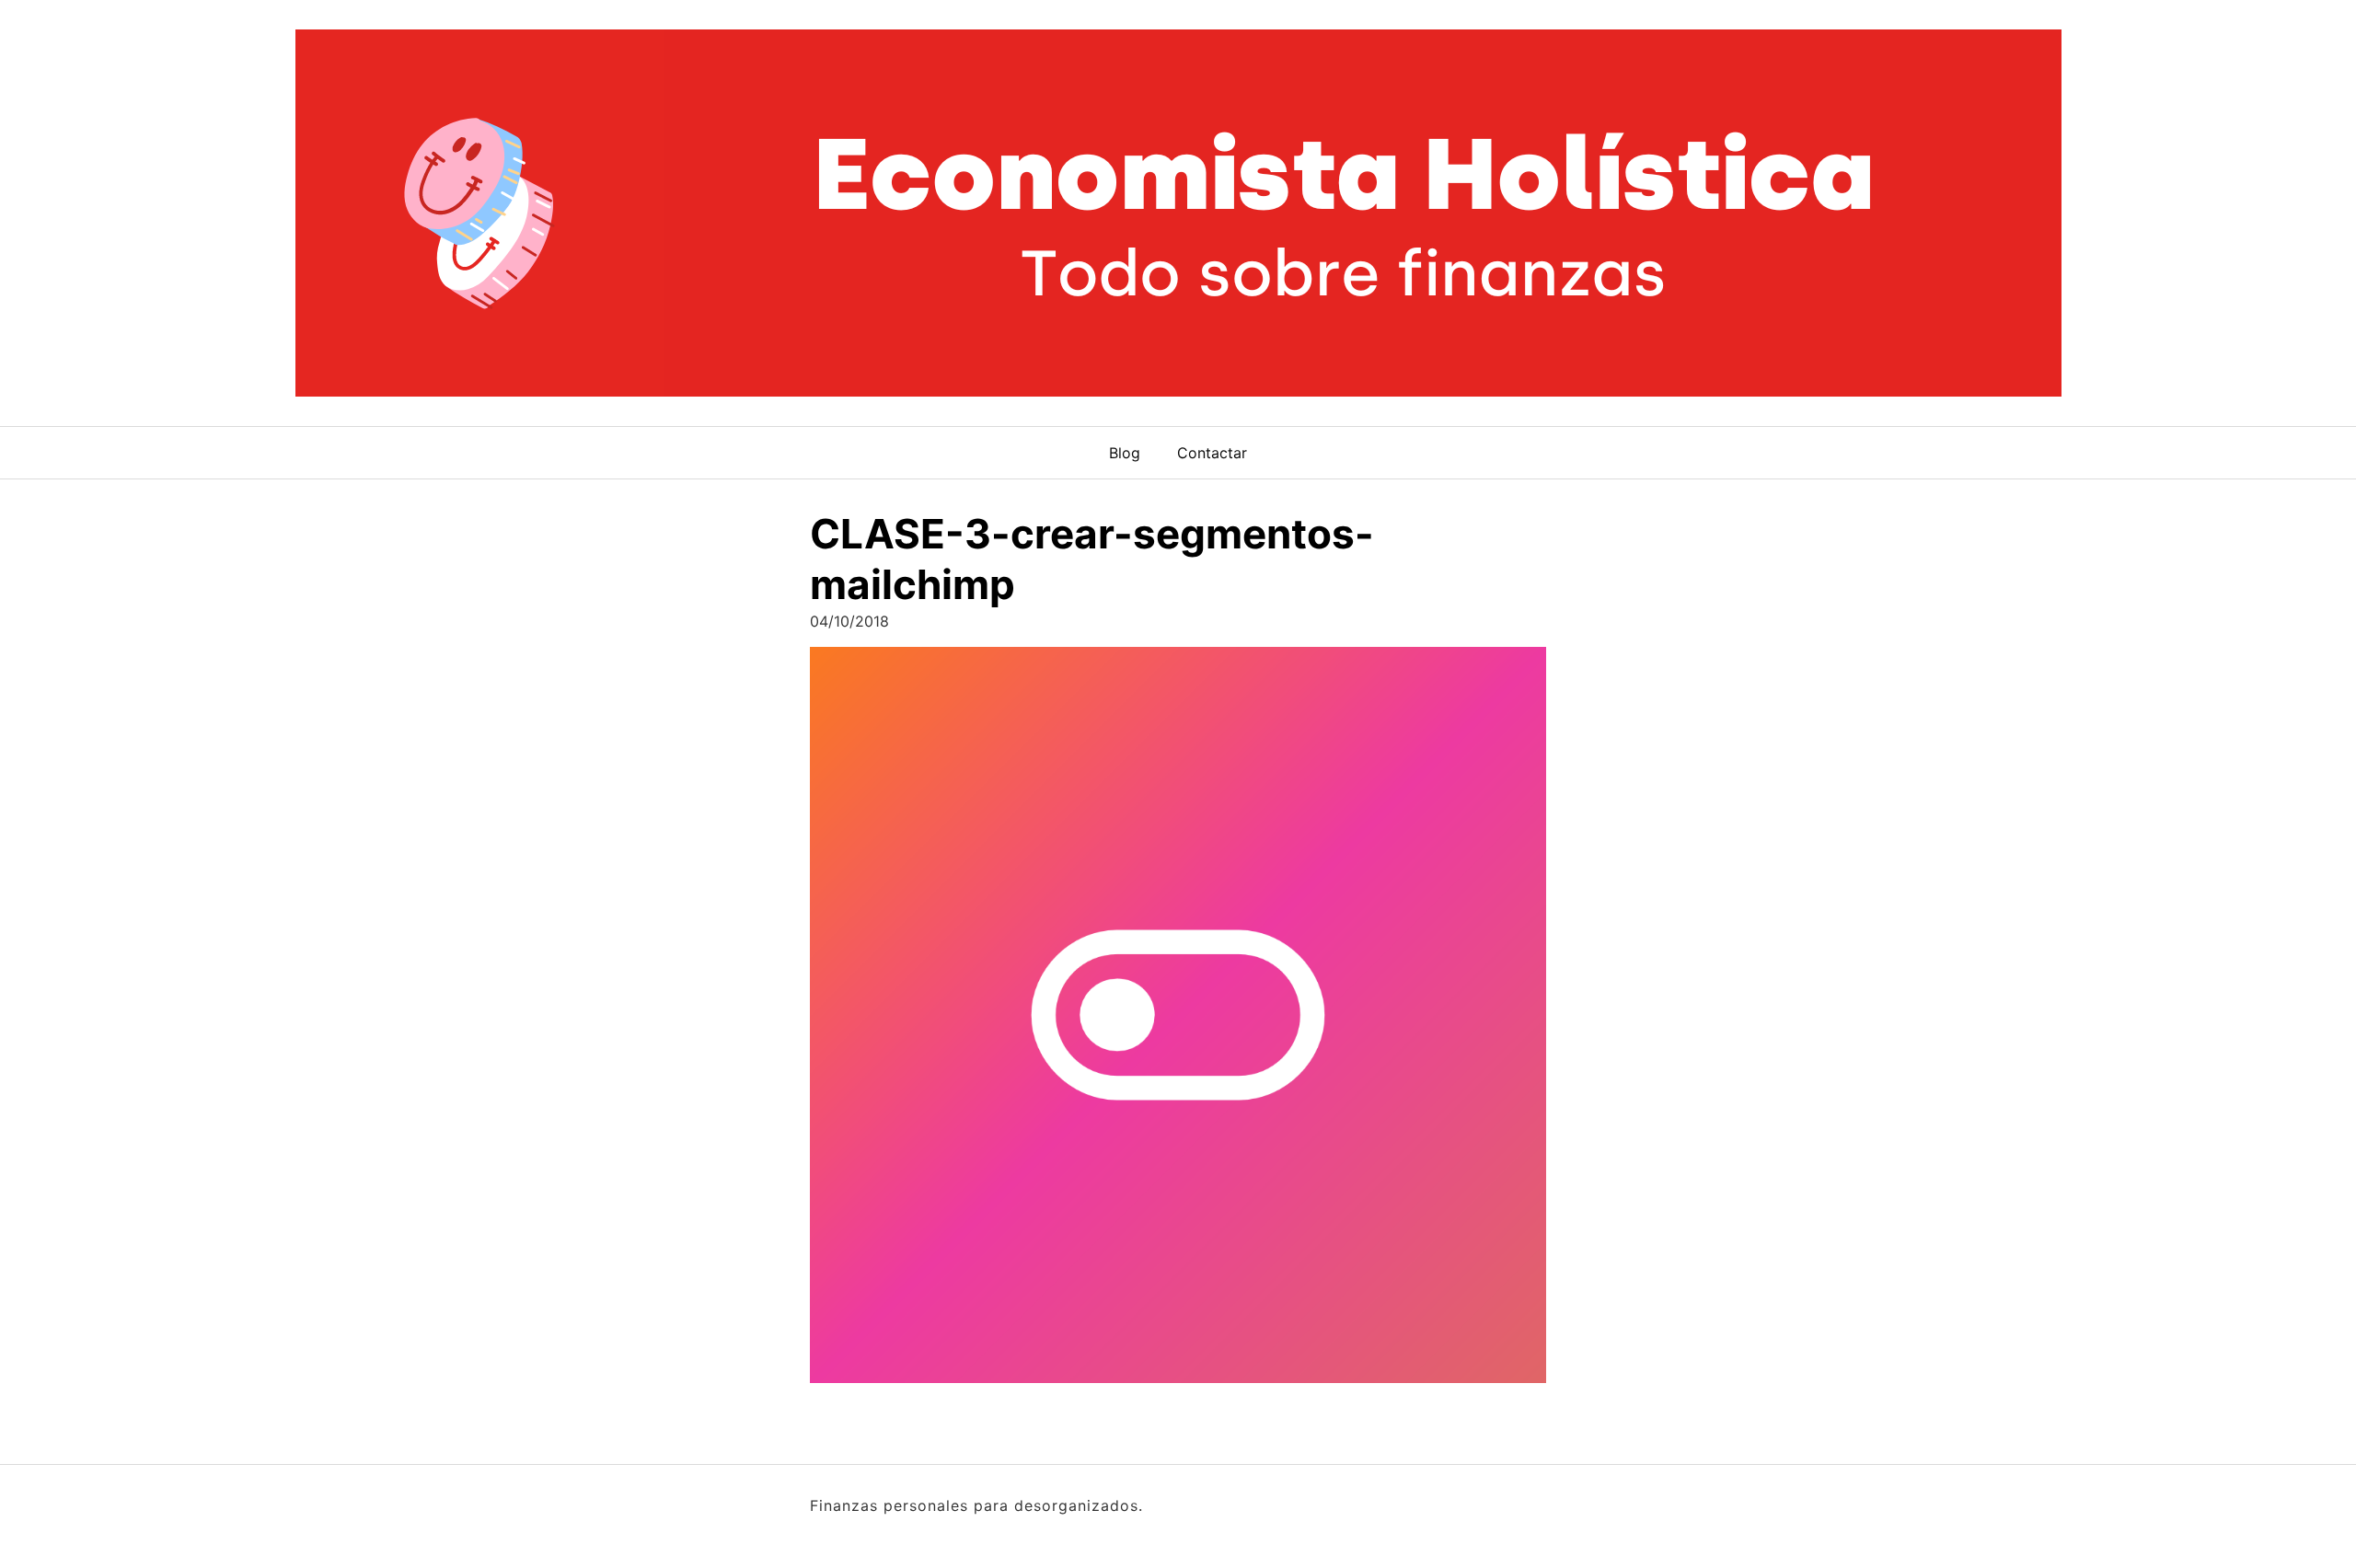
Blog (1125, 453)
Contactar (1212, 453)
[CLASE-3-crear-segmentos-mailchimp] (1178, 1021)
